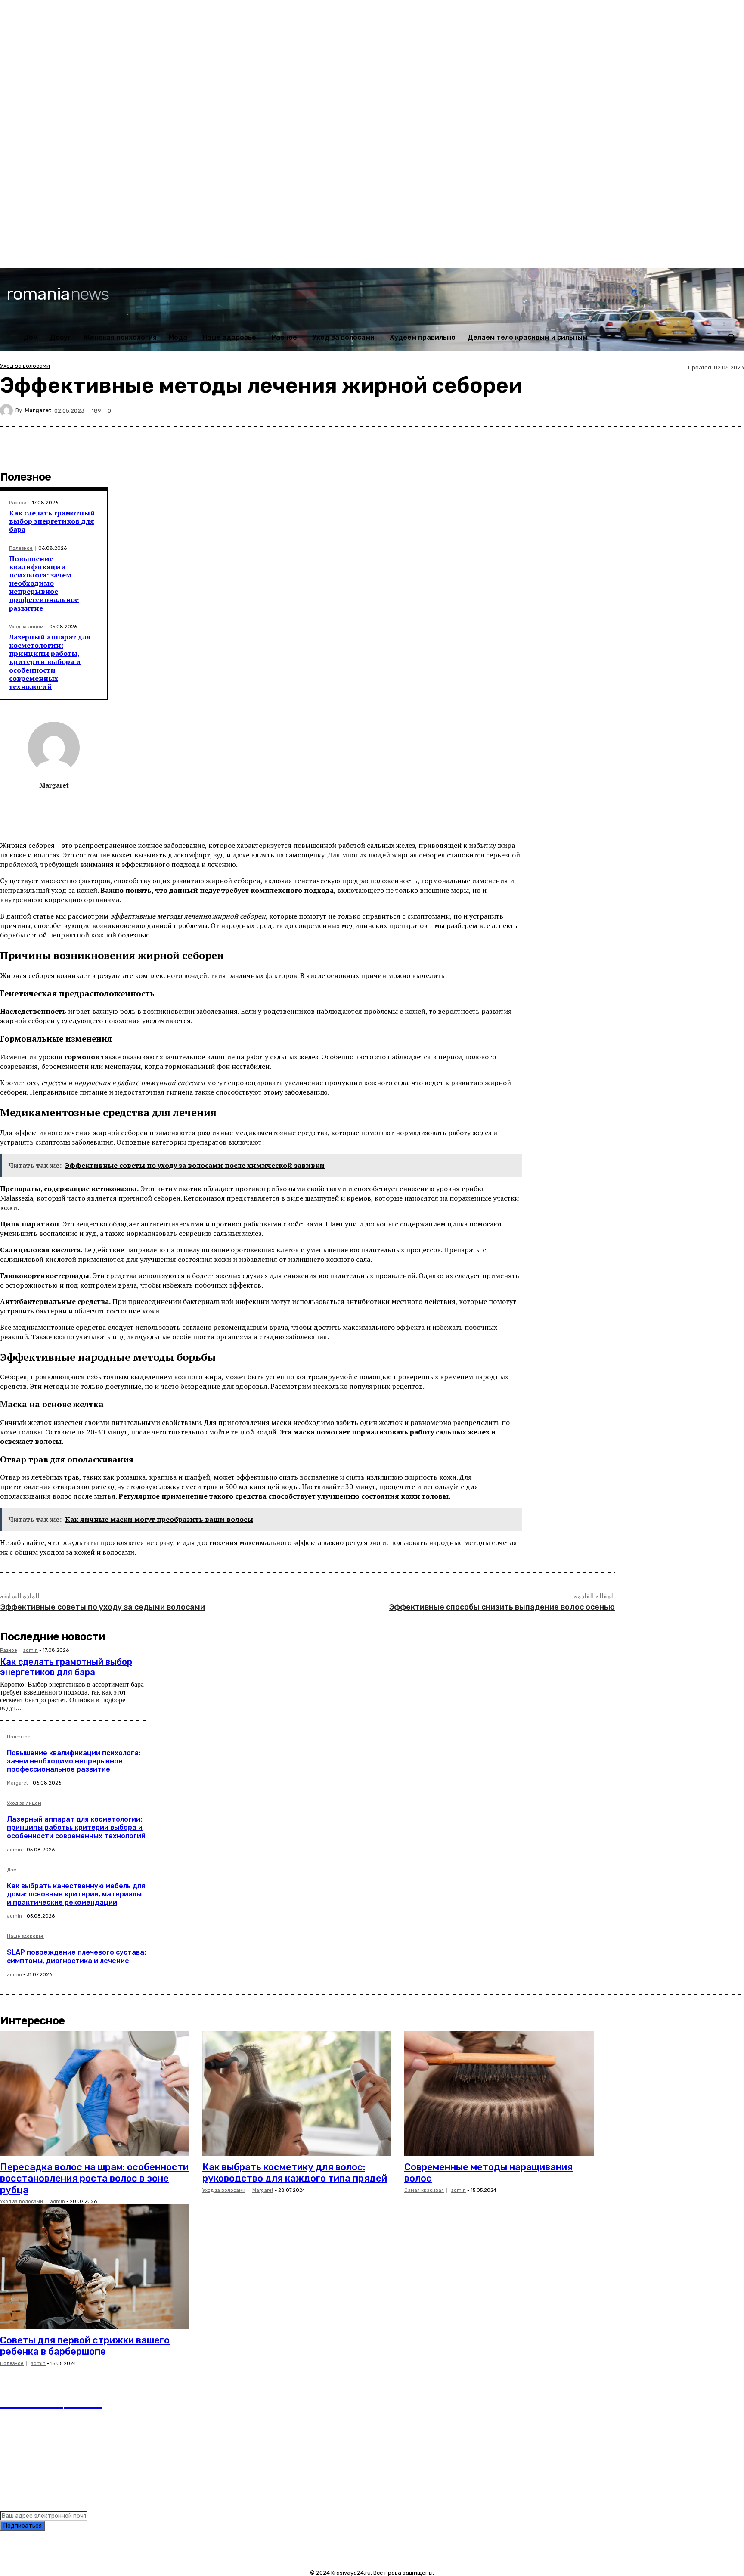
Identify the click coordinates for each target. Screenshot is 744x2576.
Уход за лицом (26, 627)
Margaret (38, 410)
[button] (731, 337)
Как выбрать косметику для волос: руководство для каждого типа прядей (295, 2173)
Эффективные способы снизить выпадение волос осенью (502, 1607)
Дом (12, 1870)
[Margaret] (8, 410)
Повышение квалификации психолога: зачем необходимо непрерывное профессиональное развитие (44, 583)
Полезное (21, 548)
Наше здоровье (25, 1937)
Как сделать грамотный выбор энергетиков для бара (52, 521)
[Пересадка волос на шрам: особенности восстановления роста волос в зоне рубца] (95, 2094)
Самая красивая (424, 2190)
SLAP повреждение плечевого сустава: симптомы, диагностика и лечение (76, 1956)
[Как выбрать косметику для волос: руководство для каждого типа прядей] (297, 2094)
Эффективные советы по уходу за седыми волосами (102, 1607)
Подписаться (23, 2526)
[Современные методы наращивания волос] (499, 2094)
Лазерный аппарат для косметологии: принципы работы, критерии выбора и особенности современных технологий (50, 662)
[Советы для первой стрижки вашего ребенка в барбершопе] (95, 2267)
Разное (18, 503)
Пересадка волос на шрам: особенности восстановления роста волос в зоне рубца (94, 2179)
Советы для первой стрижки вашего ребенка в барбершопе (85, 2346)
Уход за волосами (25, 366)
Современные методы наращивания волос (488, 2173)
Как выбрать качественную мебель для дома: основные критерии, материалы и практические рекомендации (76, 1894)
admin (30, 1650)
